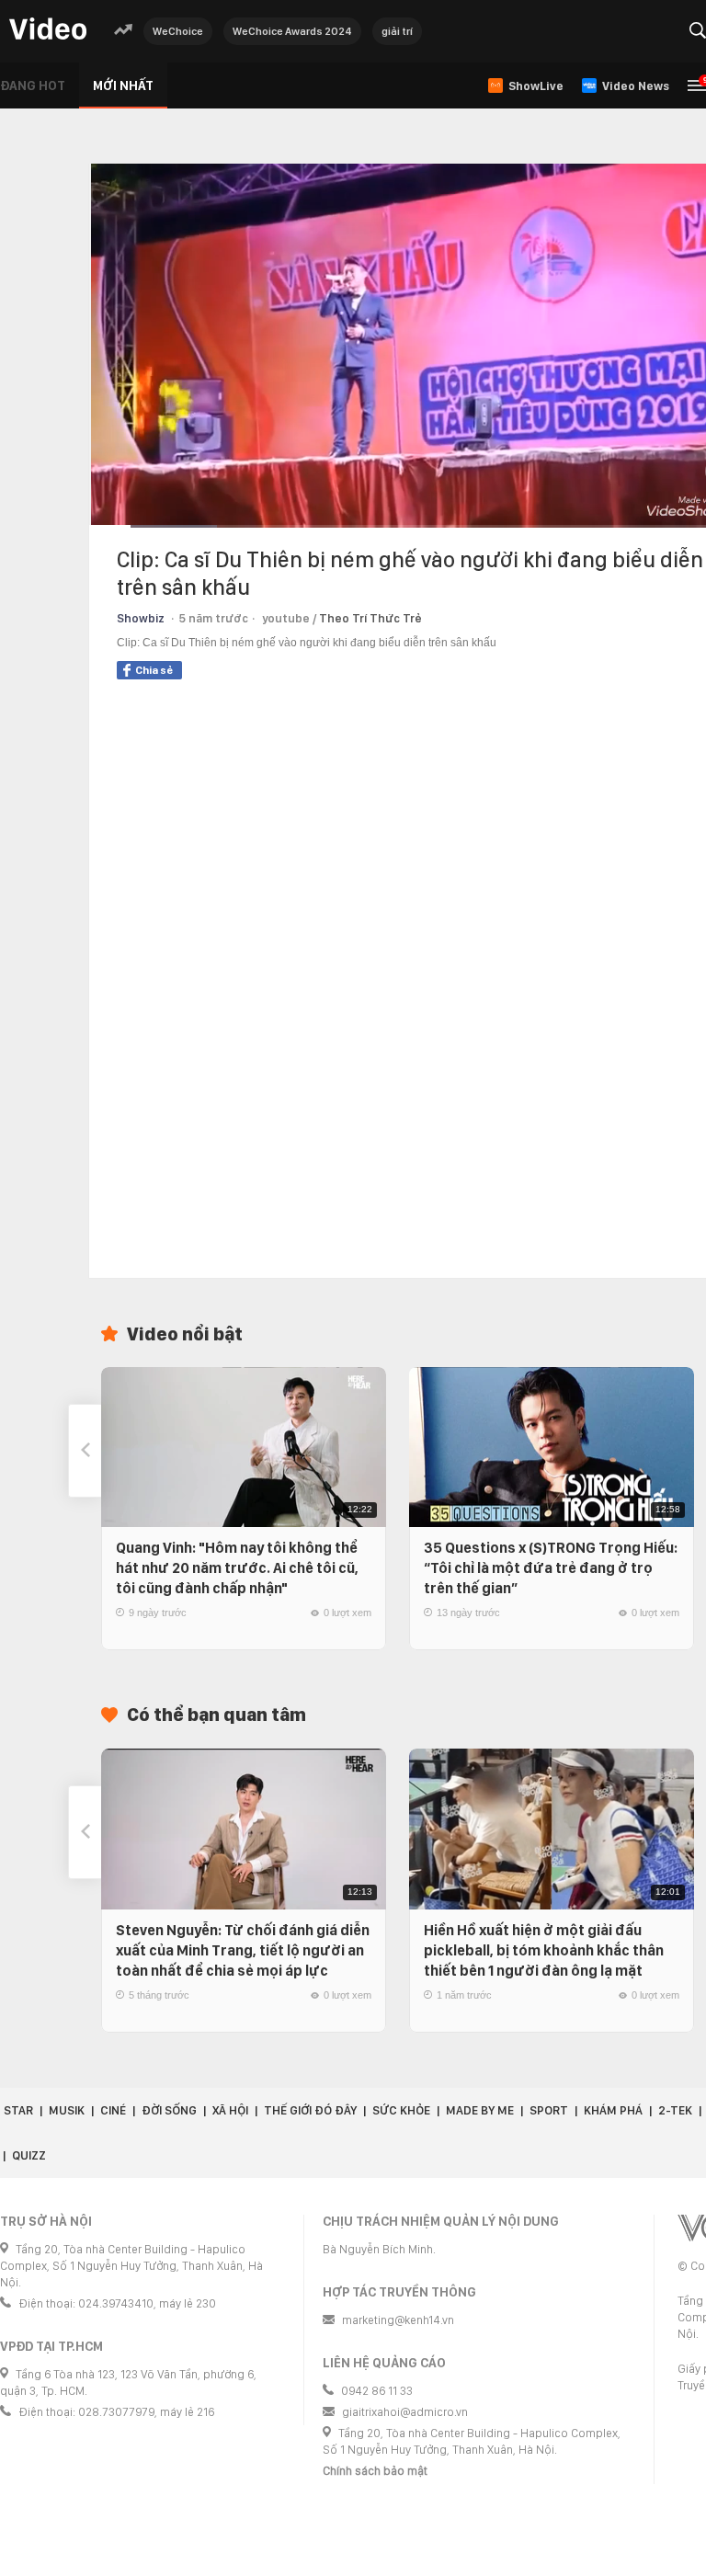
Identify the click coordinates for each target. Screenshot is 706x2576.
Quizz (29, 2155)
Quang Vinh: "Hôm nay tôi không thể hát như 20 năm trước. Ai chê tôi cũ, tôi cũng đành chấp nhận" (237, 1568)
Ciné (113, 2110)
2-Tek (675, 2110)
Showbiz (141, 618)
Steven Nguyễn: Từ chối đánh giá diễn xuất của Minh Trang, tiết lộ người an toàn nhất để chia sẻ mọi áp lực (243, 1950)
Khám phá (613, 2110)
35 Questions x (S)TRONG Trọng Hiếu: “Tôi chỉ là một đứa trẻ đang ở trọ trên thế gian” (551, 1568)
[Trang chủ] (48, 30)
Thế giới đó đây (310, 2110)
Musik (67, 2110)
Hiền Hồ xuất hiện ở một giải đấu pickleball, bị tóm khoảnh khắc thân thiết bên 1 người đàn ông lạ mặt (544, 1950)
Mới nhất (123, 85)
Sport (549, 2110)
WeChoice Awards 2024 (292, 31)
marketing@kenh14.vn (398, 2320)
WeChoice (178, 31)
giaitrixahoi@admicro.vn (405, 2412)
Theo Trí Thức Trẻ (370, 618)
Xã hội (230, 2110)
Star (18, 2110)
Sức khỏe (401, 2110)
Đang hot (33, 85)
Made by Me (480, 2110)
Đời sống (169, 2110)
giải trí (397, 31)
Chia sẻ (154, 670)
